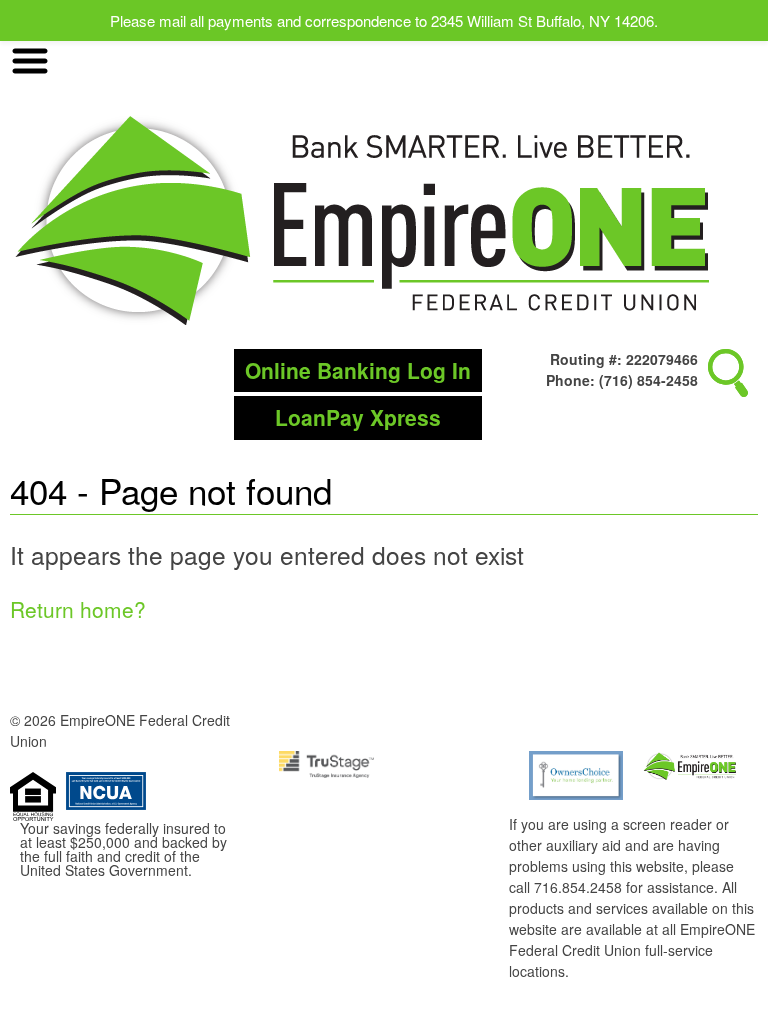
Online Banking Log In (358, 370)
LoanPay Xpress (358, 417)
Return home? (78, 609)
